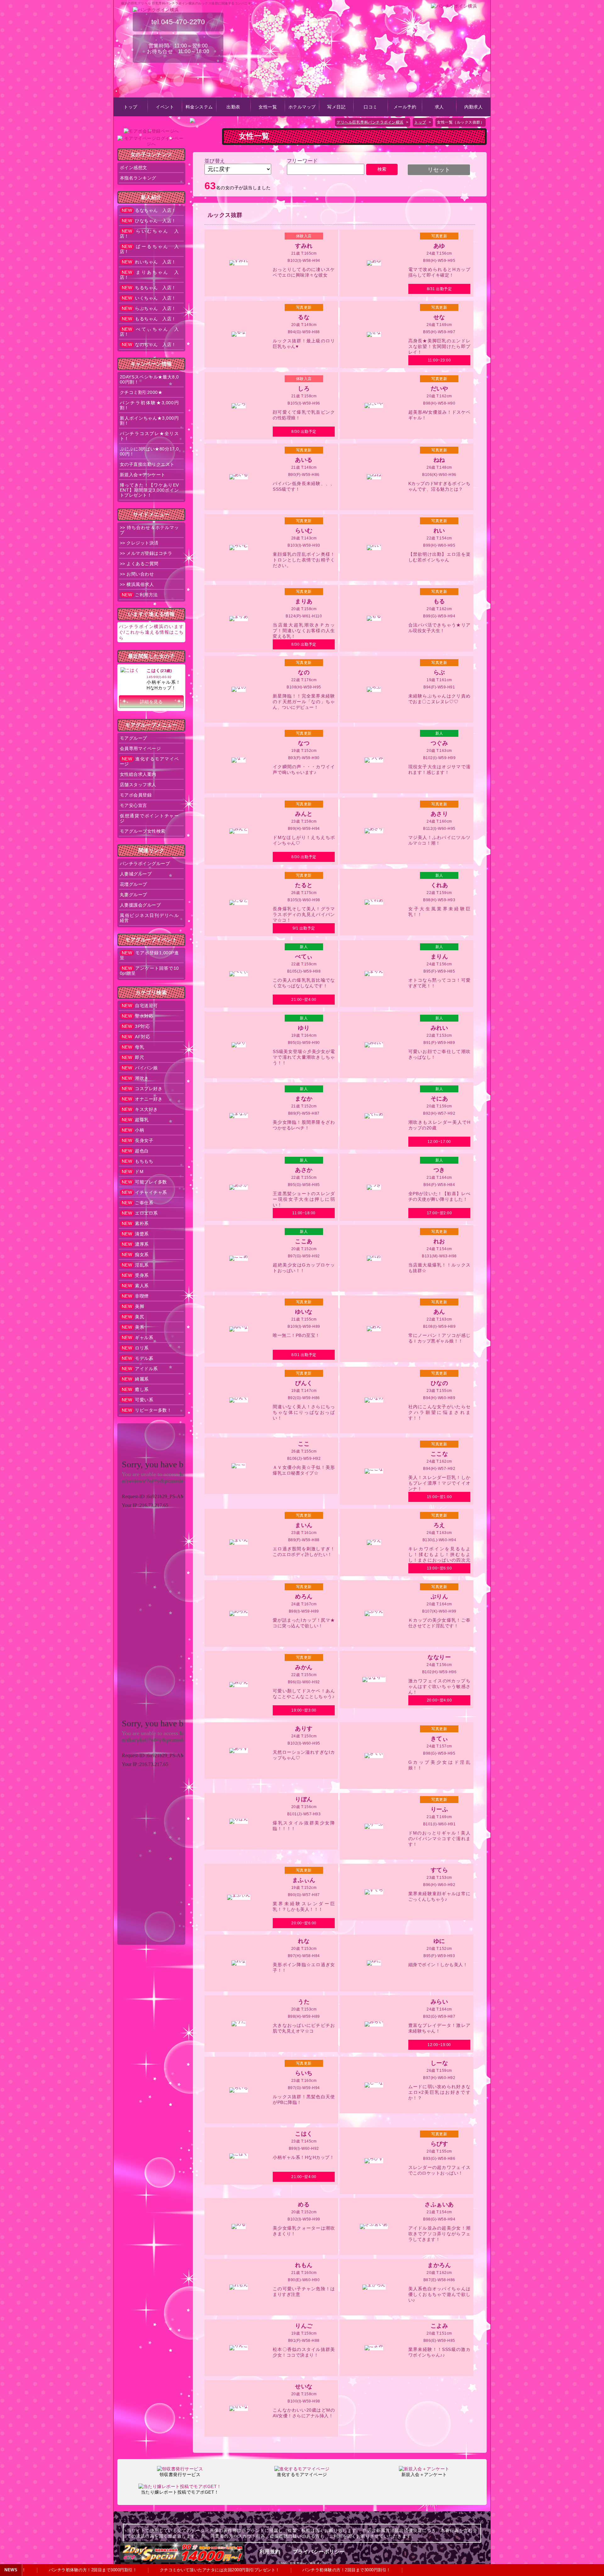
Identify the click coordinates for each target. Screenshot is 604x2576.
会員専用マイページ (140, 748)
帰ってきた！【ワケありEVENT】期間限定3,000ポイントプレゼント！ (149, 490)
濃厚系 (135, 1244)
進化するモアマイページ (149, 761)
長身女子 (138, 1140)
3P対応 (136, 1026)
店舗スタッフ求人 (138, 785)
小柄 (133, 1130)
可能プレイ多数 (144, 1182)
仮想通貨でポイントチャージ (149, 818)
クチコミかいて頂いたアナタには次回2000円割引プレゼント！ (191, 2570)
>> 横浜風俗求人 (137, 584)
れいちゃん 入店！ (149, 262)
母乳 (133, 1047)
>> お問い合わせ (137, 574)
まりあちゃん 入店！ (149, 275)
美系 (133, 1327)
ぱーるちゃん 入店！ (149, 249)
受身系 (135, 1275)
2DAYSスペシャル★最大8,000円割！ (149, 379)
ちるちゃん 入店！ (149, 288)
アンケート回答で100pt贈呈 (149, 971)
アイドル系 (140, 1369)
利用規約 (270, 2552)
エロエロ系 (140, 1213)
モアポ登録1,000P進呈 (149, 955)
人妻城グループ (136, 874)
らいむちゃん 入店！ (149, 234)
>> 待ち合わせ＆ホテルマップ (149, 530)
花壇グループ (134, 884)
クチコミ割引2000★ (141, 392)
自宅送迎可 (140, 1006)
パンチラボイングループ (145, 863)
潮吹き (135, 1078)
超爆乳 (135, 1120)
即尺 (133, 1057)
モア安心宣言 (134, 805)
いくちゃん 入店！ (149, 298)
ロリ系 (135, 1348)
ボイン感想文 (134, 168)
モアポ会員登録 (136, 795)
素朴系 (135, 1223)
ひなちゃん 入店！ (149, 221)
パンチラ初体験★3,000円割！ (149, 405)
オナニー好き (142, 1099)
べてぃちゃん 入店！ (149, 332)
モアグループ (134, 738)
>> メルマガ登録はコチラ (146, 553)
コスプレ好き (142, 1089)
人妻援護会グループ (140, 905)
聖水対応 (138, 1016)
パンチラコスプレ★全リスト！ (149, 436)
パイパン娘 (140, 1068)
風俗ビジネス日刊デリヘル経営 (149, 918)
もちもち (138, 1161)
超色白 (135, 1151)
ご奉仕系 (138, 1203)
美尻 (133, 1317)
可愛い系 (138, 1400)
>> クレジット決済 (139, 543)
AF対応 (136, 1037)
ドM (133, 1172)
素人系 (135, 1286)
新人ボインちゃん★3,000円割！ (149, 421)
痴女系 (135, 1255)
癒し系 (135, 1389)
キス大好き (140, 1109)
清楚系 (135, 1234)
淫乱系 (135, 1265)
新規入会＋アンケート (143, 475)
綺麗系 (135, 1379)
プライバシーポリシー (319, 2552)
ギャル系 (138, 1338)
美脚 (133, 1306)
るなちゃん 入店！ (149, 210)
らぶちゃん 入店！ (149, 308)
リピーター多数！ (147, 1410)
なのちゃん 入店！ (149, 345)
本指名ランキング (138, 178)
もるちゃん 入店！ (149, 319)
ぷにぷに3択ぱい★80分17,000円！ (149, 451)
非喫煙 (135, 1296)
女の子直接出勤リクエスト (147, 464)
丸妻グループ (134, 895)
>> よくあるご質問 (139, 564)
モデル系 (138, 1358)
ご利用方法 (140, 595)
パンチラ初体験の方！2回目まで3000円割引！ (64, 2570)
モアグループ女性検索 (143, 831)
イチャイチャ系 (144, 1192)
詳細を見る (151, 702)
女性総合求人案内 (138, 774)
